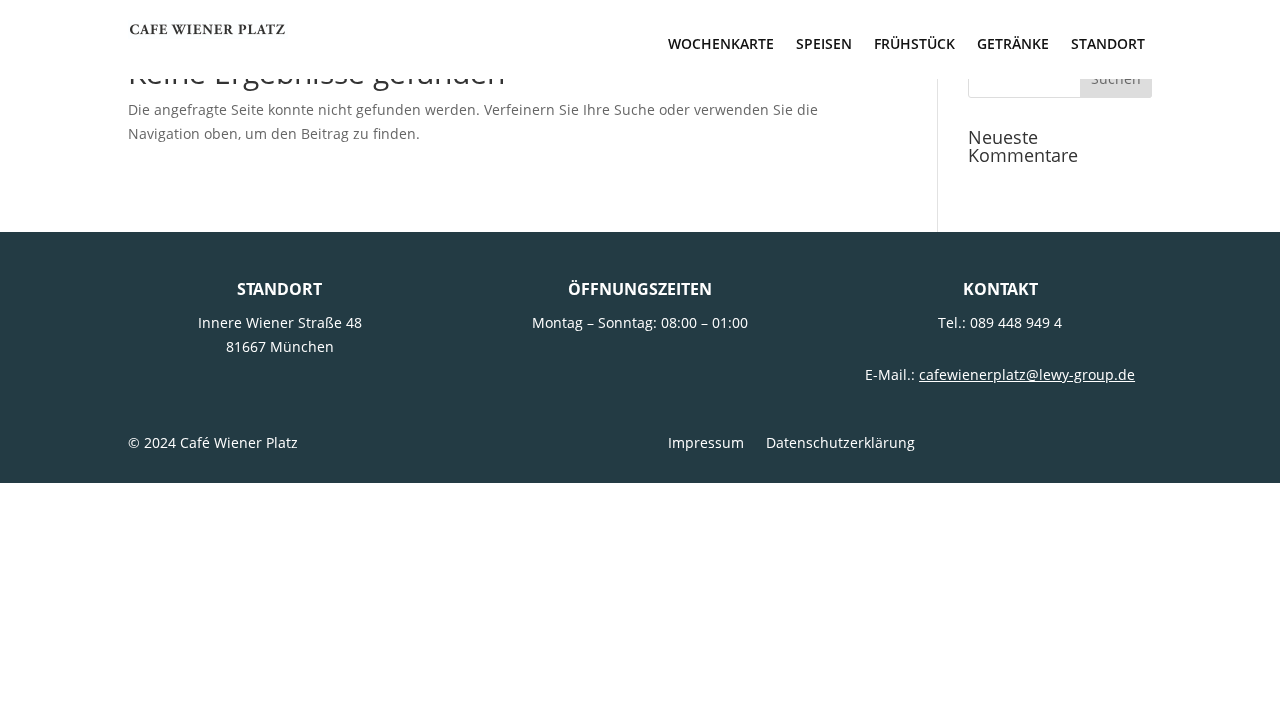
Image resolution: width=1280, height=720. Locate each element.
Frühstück (914, 45)
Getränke (1013, 45)
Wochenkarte (721, 45)
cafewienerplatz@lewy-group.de (1027, 374)
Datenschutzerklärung (840, 444)
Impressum (706, 444)
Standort (1108, 45)
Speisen (824, 45)
